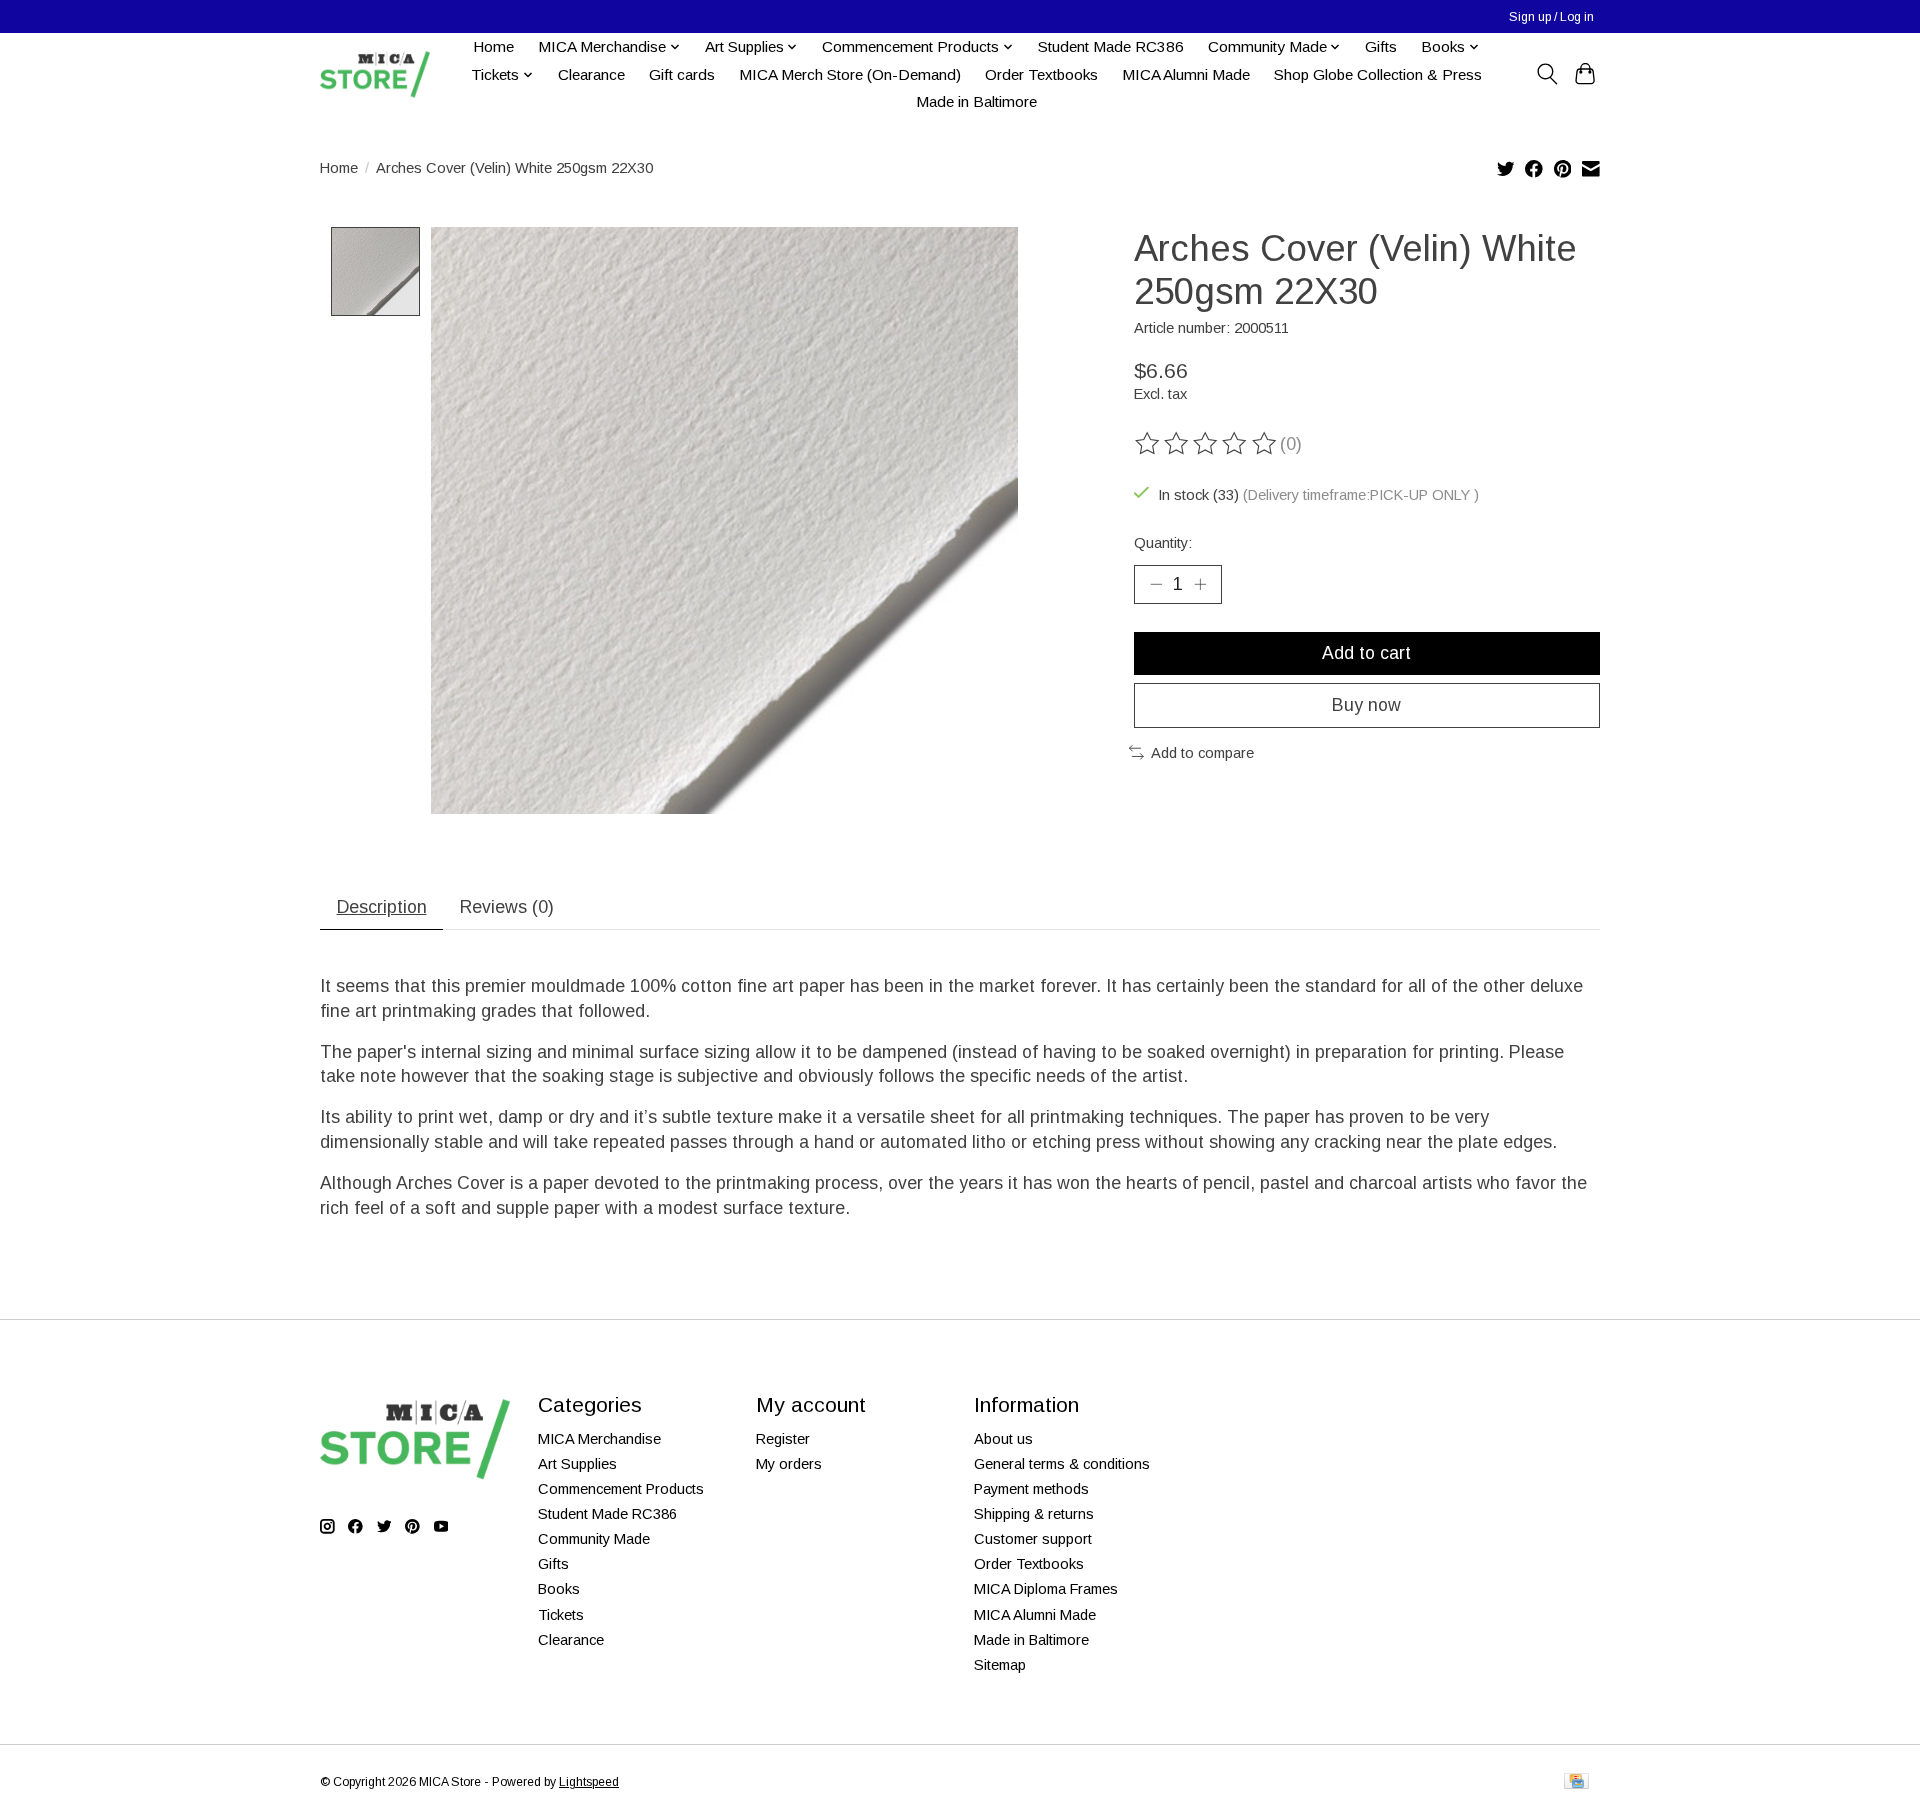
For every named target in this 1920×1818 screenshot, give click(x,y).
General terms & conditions (1062, 1464)
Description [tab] (382, 907)
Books (559, 1589)
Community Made (594, 1539)
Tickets (561, 1615)
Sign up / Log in (1551, 17)
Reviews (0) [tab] (507, 907)
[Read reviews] (1207, 444)
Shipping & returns (1034, 1514)
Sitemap (1000, 1665)
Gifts (1381, 46)
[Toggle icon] (1546, 74)
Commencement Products (621, 1489)
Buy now (1366, 705)
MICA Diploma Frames (1046, 1589)
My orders (789, 1464)
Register (783, 1439)
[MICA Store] (375, 74)
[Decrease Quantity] (1156, 584)
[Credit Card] (1576, 1782)
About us (1003, 1439)
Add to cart (1366, 653)
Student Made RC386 (1111, 46)
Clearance (591, 74)
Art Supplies (577, 1464)
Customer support (1033, 1539)
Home (493, 46)
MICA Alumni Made (1186, 74)
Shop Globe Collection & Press (1378, 74)
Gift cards (682, 74)
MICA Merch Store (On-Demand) (850, 74)
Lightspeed (589, 1782)
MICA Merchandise (599, 1439)
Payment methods (1031, 1489)
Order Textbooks (1041, 74)
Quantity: (1163, 543)
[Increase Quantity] (1200, 584)
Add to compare (1202, 753)
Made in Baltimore (976, 101)
